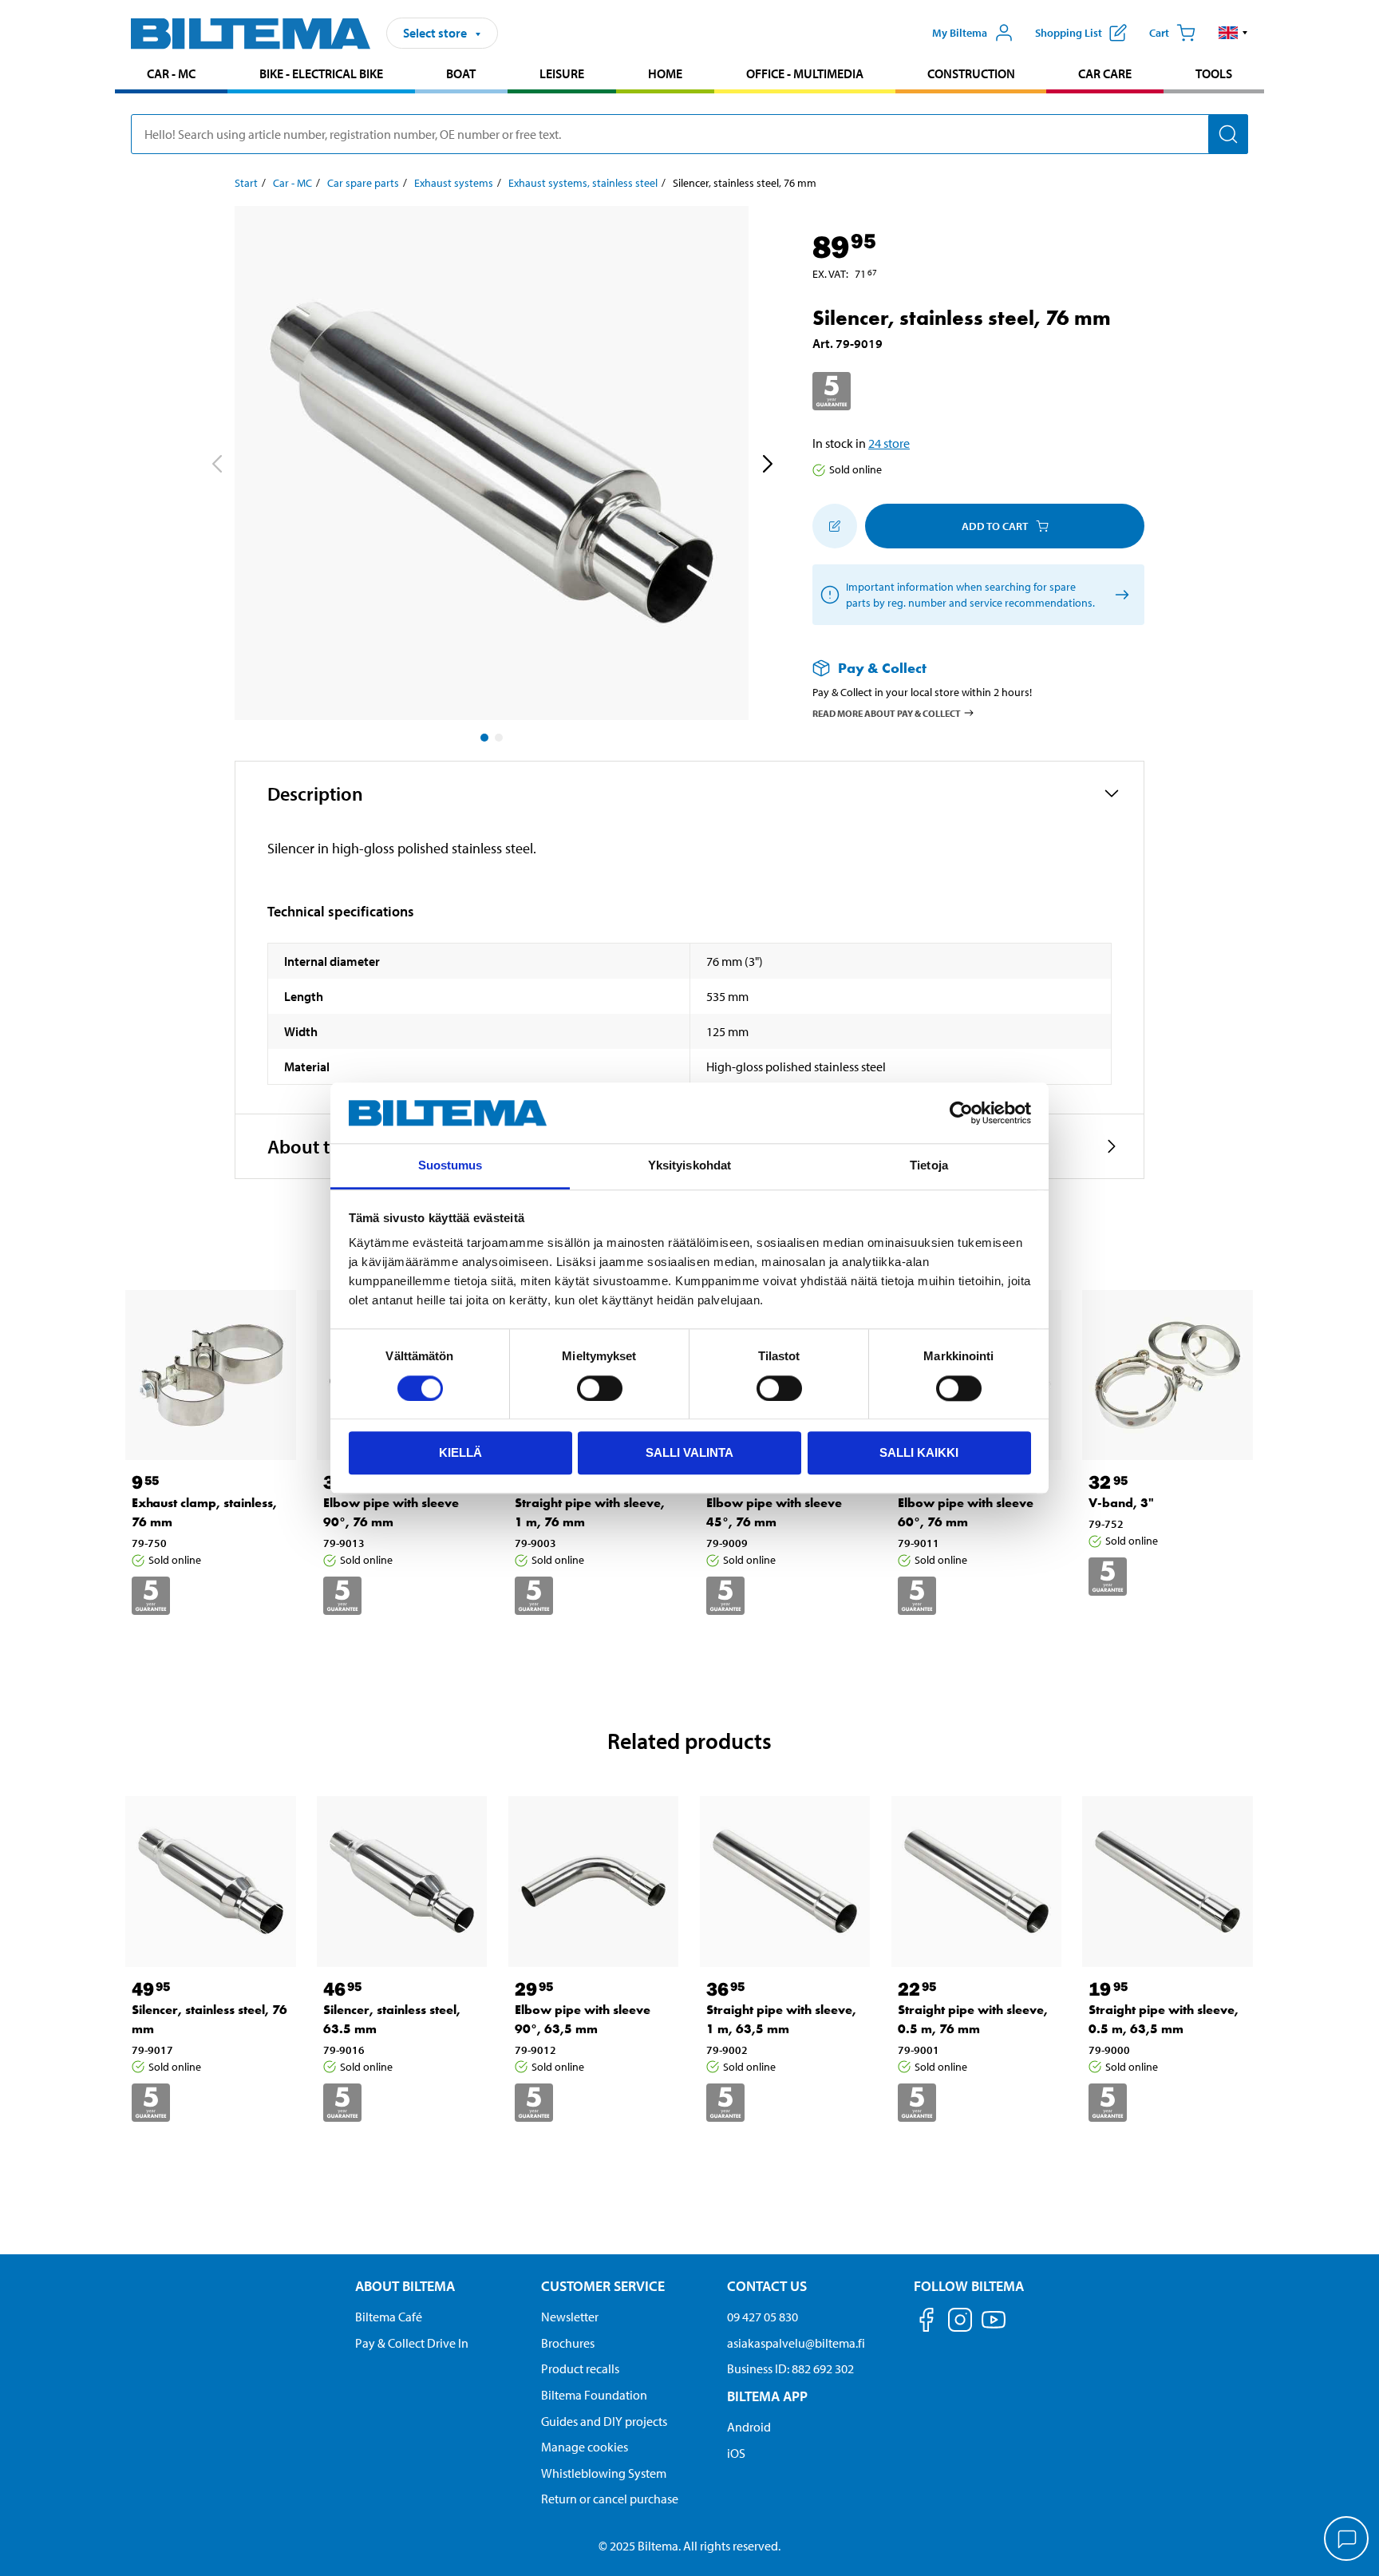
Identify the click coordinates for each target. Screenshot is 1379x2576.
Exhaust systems (454, 183)
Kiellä (460, 1452)
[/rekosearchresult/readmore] (1119, 595)
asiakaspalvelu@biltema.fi (796, 2343)
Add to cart (995, 526)
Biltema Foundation (594, 2395)
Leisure (562, 73)
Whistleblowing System (604, 2473)
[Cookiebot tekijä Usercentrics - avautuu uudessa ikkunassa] (961, 1113)
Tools (1214, 73)
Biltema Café (389, 2317)
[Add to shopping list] (835, 526)
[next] (767, 466)
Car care (1105, 73)
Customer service (603, 2286)
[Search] (1228, 134)
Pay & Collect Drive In (412, 2343)
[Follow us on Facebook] (927, 2323)
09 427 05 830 (763, 2317)
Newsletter (570, 2317)
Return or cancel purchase (610, 2499)
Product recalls (580, 2368)
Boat (461, 73)
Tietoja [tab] (929, 1166)
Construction (971, 73)
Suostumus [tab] (450, 1166)
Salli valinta (689, 1452)
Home (665, 73)
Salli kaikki (919, 1452)
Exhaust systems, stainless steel (583, 183)
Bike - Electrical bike (321, 73)
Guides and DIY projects (604, 2421)
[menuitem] (171, 75)
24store (889, 443)
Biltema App (767, 2396)
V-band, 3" (1121, 1503)
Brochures (568, 2343)
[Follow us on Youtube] (994, 2327)
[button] (1233, 33)
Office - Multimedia (805, 73)
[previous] (216, 466)
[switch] (600, 1388)
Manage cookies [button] (585, 2447)
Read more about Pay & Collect (887, 712)
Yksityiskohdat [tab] (689, 1166)
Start (246, 183)
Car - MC (171, 73)
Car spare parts (363, 183)
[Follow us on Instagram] (960, 2323)
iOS (736, 2453)
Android (749, 2427)
